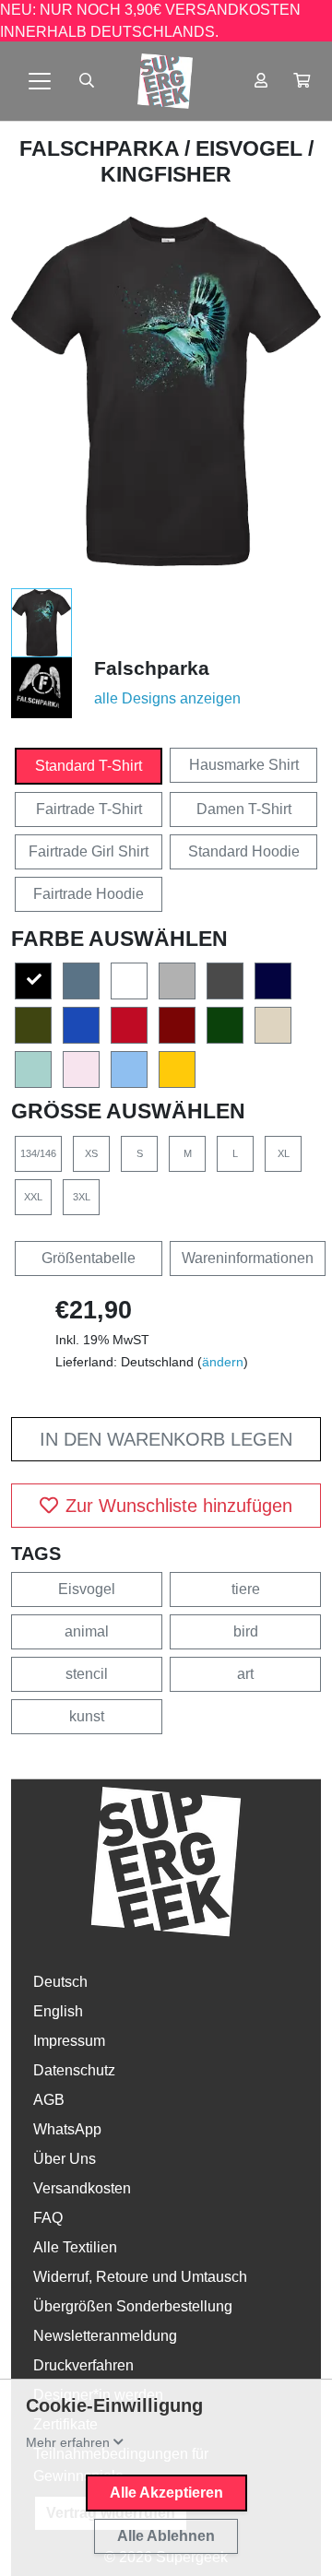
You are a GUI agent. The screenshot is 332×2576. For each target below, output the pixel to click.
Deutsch (60, 1982)
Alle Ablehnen (166, 2536)
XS (91, 1153)
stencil (87, 1674)
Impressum (69, 2041)
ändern (223, 1362)
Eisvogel (87, 1589)
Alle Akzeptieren (166, 2493)
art (245, 1674)
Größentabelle (89, 1258)
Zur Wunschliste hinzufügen (179, 1506)
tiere (246, 1589)
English (58, 2011)
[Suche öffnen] (87, 81)
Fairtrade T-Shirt (89, 809)
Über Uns (65, 2159)
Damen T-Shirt (244, 809)
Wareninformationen (248, 1258)
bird (246, 1631)
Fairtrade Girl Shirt (89, 851)
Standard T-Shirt (89, 766)
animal (87, 1631)
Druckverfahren (83, 2365)
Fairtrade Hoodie (89, 894)
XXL (33, 1197)
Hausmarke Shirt (244, 765)
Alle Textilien (75, 2247)
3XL (82, 1197)
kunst (87, 1716)
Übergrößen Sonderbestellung (133, 2306)
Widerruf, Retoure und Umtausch (140, 2277)
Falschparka (102, 148)
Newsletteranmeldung (105, 2336)
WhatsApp (67, 2129)
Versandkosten (82, 2188)
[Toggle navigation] (40, 81)
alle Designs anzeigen (167, 698)
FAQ (48, 2218)
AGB (49, 2100)
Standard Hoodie (244, 851)
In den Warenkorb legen (166, 1439)
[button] (302, 81)
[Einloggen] (261, 81)
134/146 (38, 1153)
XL (284, 1153)
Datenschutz (74, 2070)
